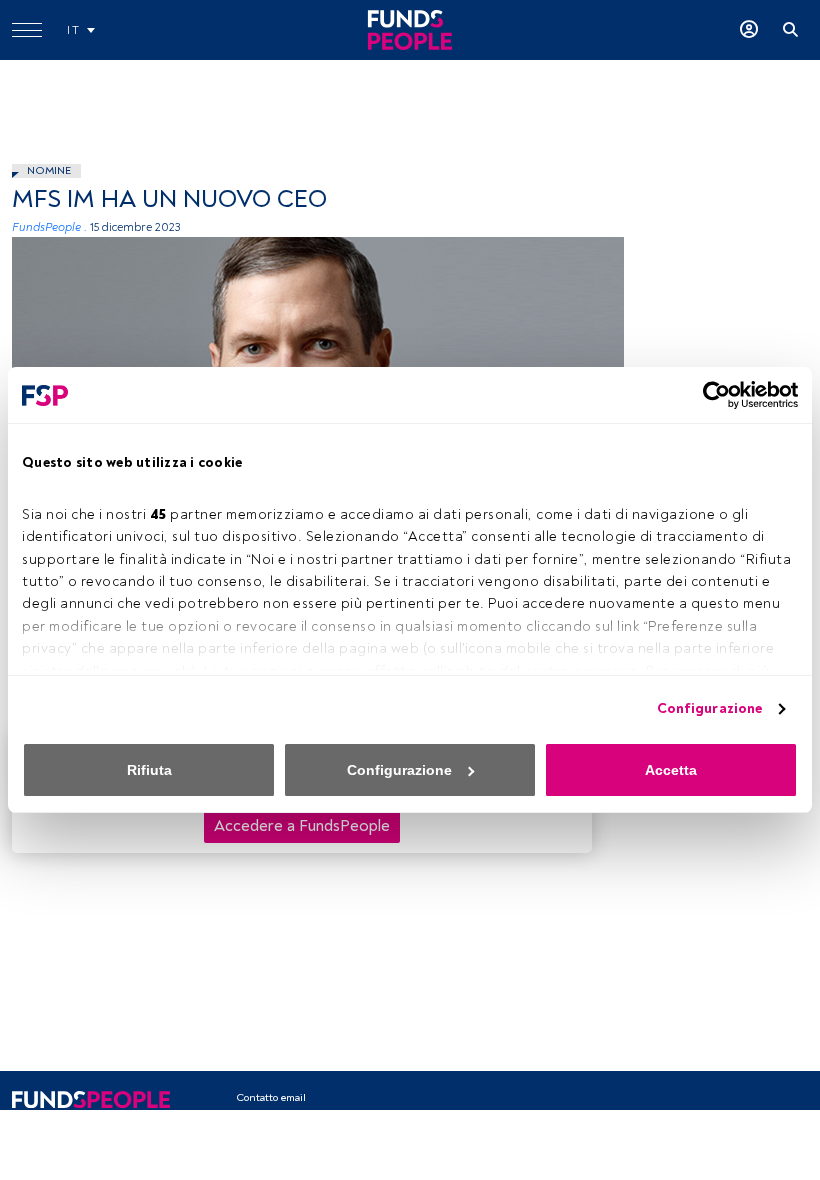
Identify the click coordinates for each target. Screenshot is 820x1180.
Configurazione (709, 708)
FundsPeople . (49, 227)
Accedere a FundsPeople (302, 826)
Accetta (671, 770)
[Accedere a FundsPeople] (749, 30)
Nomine (49, 170)
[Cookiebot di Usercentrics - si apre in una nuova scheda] (710, 395)
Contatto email (271, 1097)
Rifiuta (149, 770)
